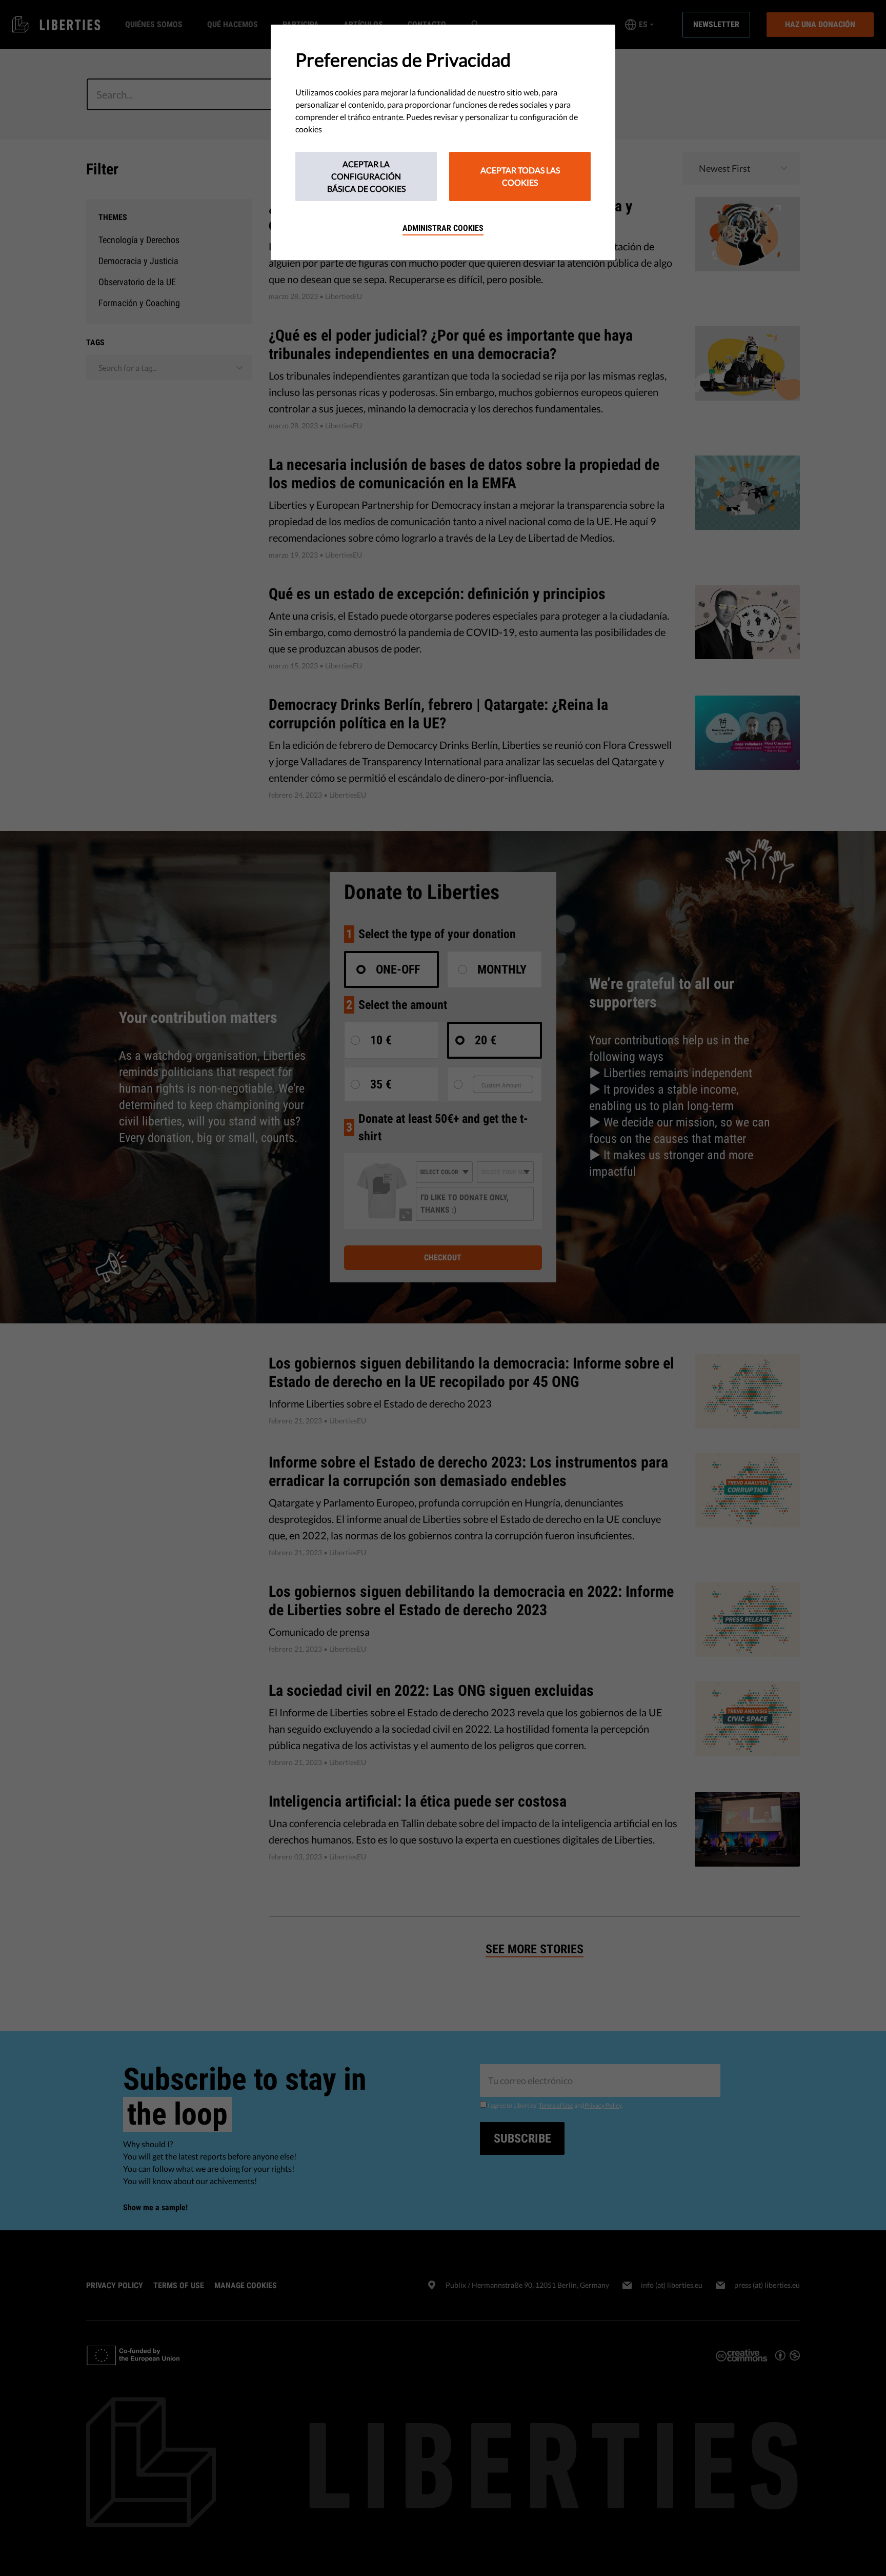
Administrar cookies (443, 228)
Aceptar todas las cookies (520, 176)
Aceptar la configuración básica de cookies (366, 176)
